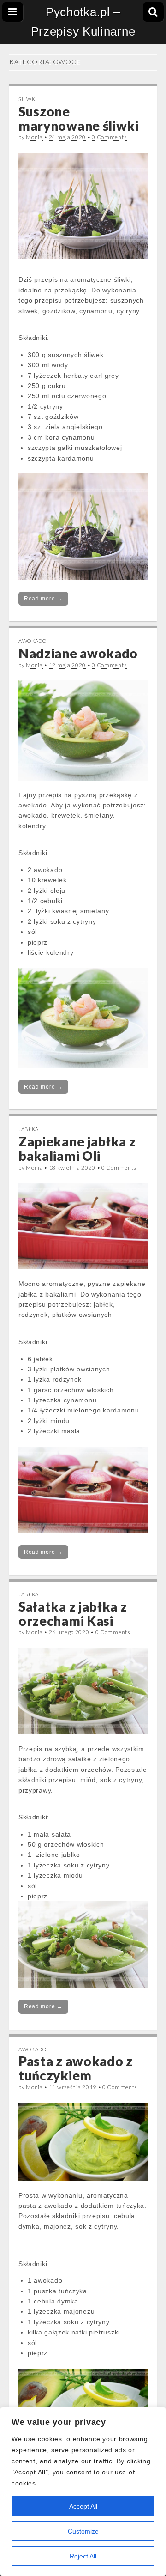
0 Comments (109, 137)
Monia (34, 137)
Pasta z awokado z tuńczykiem (76, 2068)
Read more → (43, 599)
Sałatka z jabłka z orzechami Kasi (73, 1614)
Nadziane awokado (78, 653)
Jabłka (29, 1129)
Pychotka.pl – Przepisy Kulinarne (83, 22)
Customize (83, 2531)
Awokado (33, 641)
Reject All (83, 2556)
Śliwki (28, 99)
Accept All (83, 2506)
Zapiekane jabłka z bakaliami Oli (77, 1149)
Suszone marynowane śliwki (79, 118)
